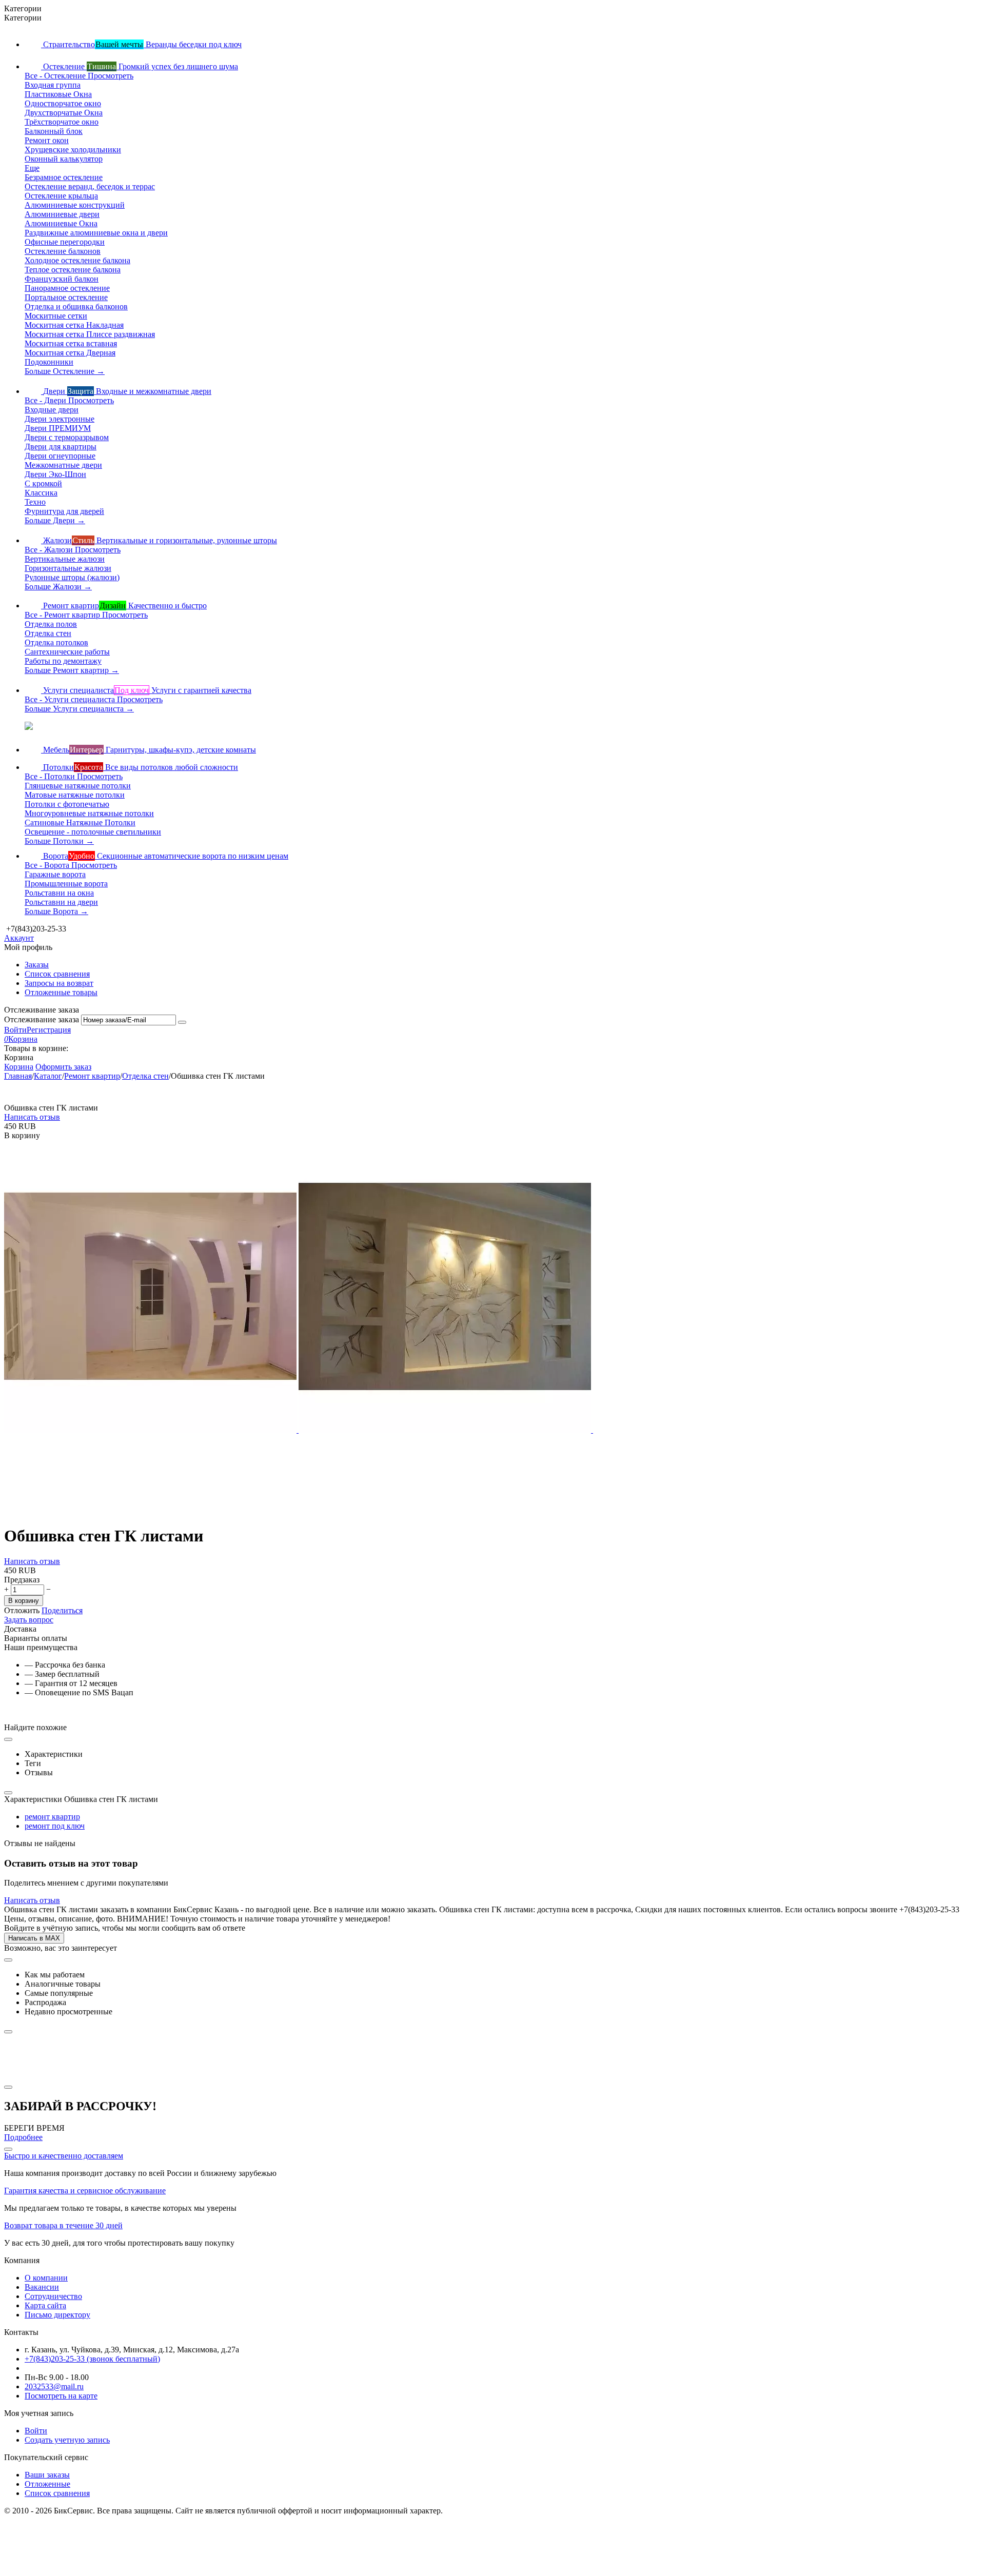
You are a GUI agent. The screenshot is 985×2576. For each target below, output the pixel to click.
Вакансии (42, 2287)
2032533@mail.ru (54, 2386)
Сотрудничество (53, 2296)
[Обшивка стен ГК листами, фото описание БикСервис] (151, 1430)
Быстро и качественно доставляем (64, 2156)
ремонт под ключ (55, 1826)
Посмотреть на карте (61, 2396)
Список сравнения (57, 974)
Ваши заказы (47, 2475)
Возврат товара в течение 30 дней (63, 2225)
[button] (62, 1610)
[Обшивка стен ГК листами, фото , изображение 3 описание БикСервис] (739, 1430)
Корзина (19, 1067)
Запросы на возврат (59, 983)
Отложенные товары (61, 992)
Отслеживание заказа (42, 1019)
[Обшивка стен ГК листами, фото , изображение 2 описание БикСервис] (446, 1430)
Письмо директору (57, 2315)
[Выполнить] (182, 1022)
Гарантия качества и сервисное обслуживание (85, 2191)
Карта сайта (45, 2305)
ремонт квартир (52, 1817)
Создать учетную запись (67, 2440)
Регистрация (49, 1030)
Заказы (37, 965)
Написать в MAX (34, 1938)
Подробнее (23, 2137)
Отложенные (47, 2484)
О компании (46, 2278)
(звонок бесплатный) (92, 2359)
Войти (15, 1030)
